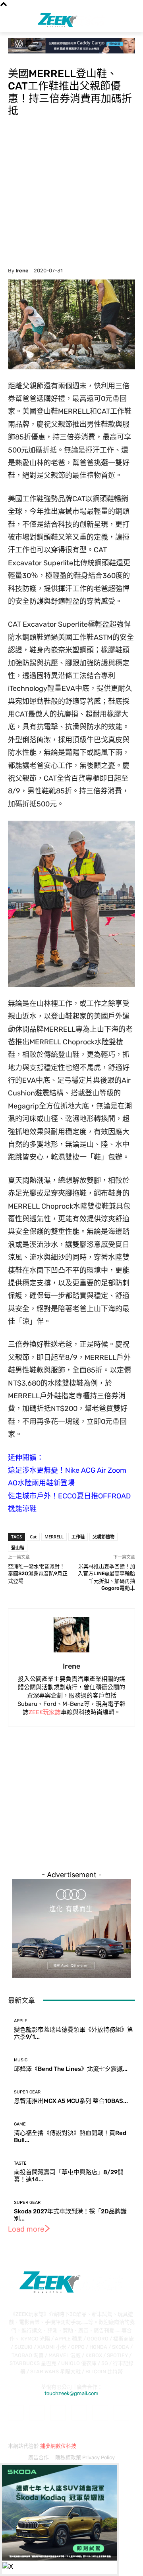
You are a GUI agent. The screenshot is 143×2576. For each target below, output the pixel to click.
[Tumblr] (100, 2413)
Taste (20, 2163)
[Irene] (71, 1635)
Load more (26, 2229)
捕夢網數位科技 (58, 2446)
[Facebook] (16, 2413)
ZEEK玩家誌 (45, 1712)
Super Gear (27, 2092)
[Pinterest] (79, 2413)
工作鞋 (78, 1537)
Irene (22, 271)
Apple (21, 2021)
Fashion (18, 58)
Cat (33, 1537)
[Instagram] (37, 2413)
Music (21, 2060)
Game (20, 2124)
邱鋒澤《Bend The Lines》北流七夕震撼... (71, 2069)
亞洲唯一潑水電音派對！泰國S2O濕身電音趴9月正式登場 (38, 1574)
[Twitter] (121, 2413)
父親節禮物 (103, 1537)
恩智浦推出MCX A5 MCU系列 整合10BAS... (71, 2101)
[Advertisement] (71, 192)
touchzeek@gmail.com (71, 2393)
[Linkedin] (58, 2413)
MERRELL (54, 1537)
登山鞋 (18, 1548)
